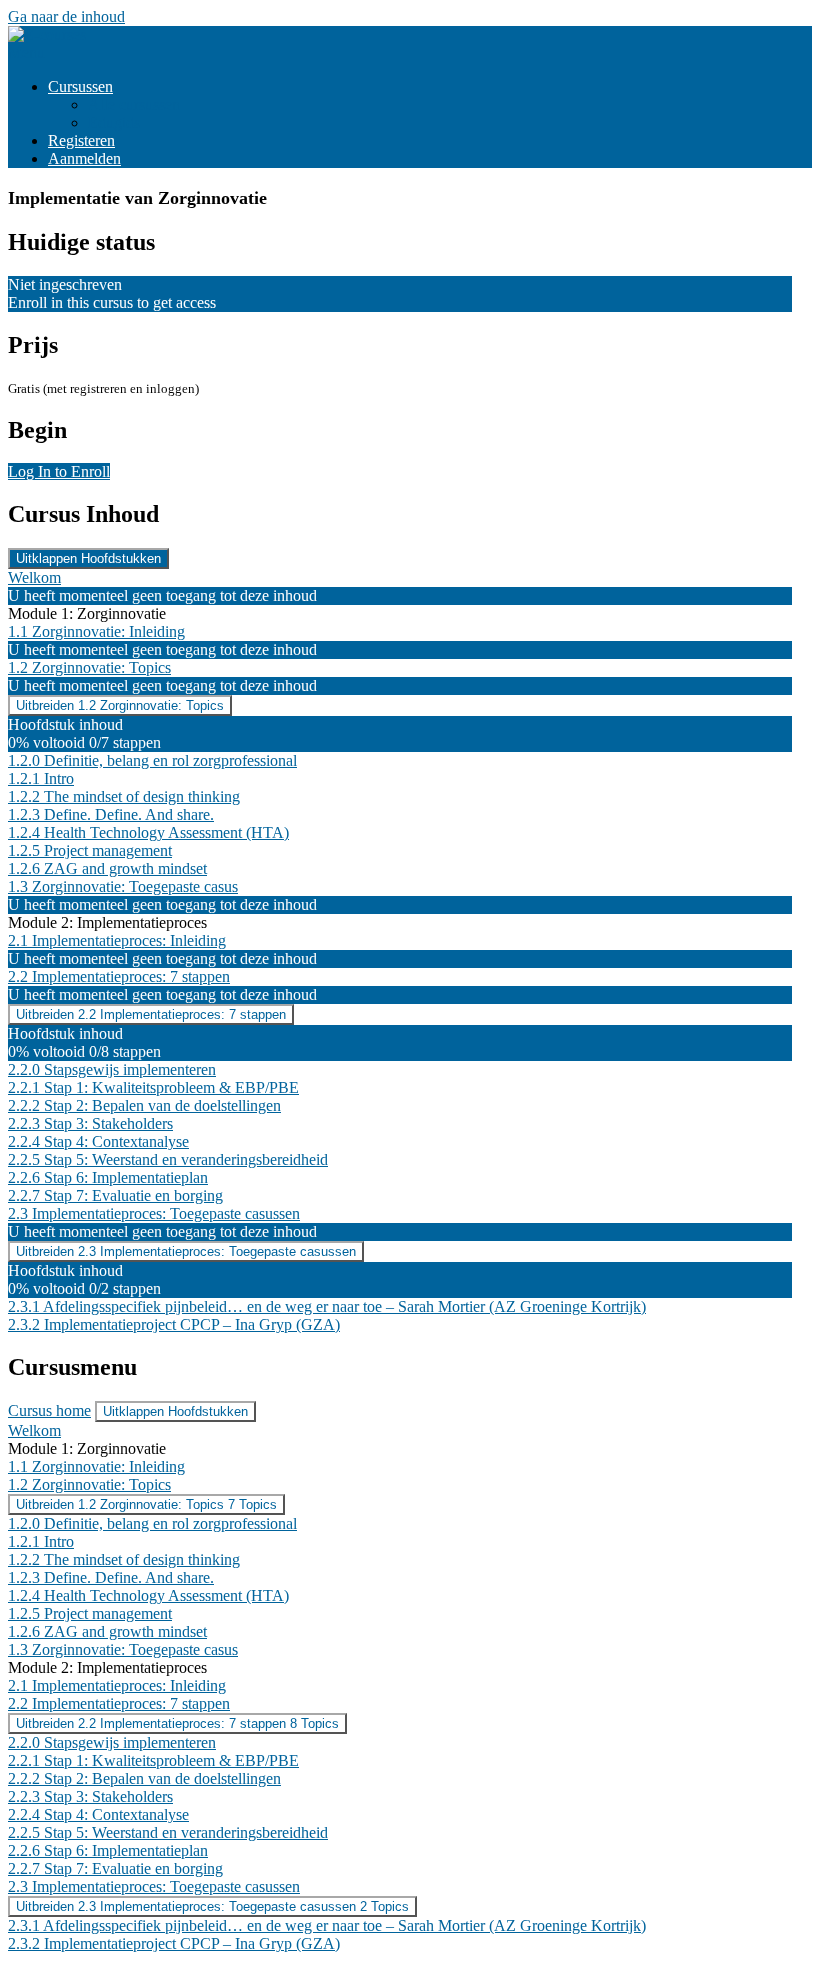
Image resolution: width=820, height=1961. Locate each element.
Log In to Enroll (59, 471)
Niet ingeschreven (65, 284)
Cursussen (80, 86)
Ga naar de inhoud (66, 16)
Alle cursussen (134, 104)
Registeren (81, 140)
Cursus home (49, 1410)
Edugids (114, 122)
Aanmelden (84, 158)
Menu (26, 52)
